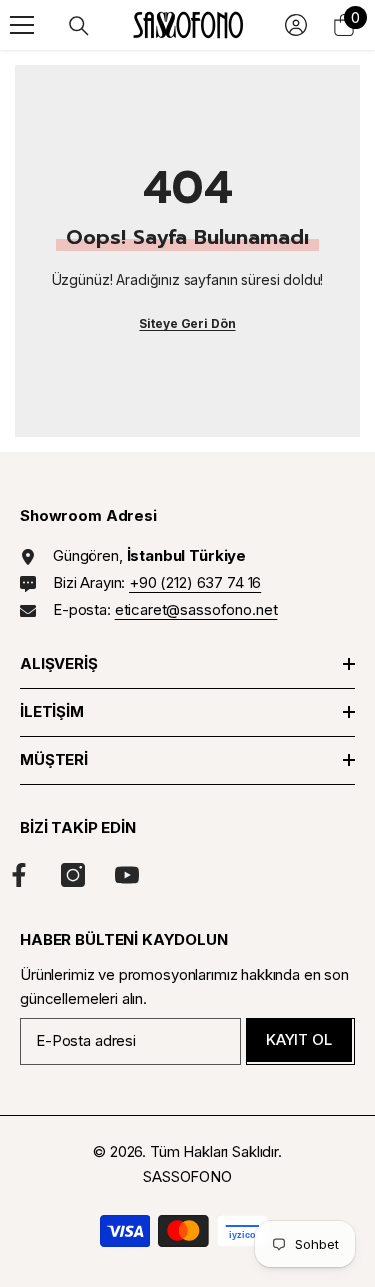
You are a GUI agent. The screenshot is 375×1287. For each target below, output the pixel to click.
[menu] (22, 25)
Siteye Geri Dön (187, 323)
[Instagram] (73, 875)
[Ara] (79, 26)
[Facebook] (19, 875)
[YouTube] (127, 875)
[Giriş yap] (296, 25)
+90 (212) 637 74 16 (195, 582)
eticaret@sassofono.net (196, 609)
